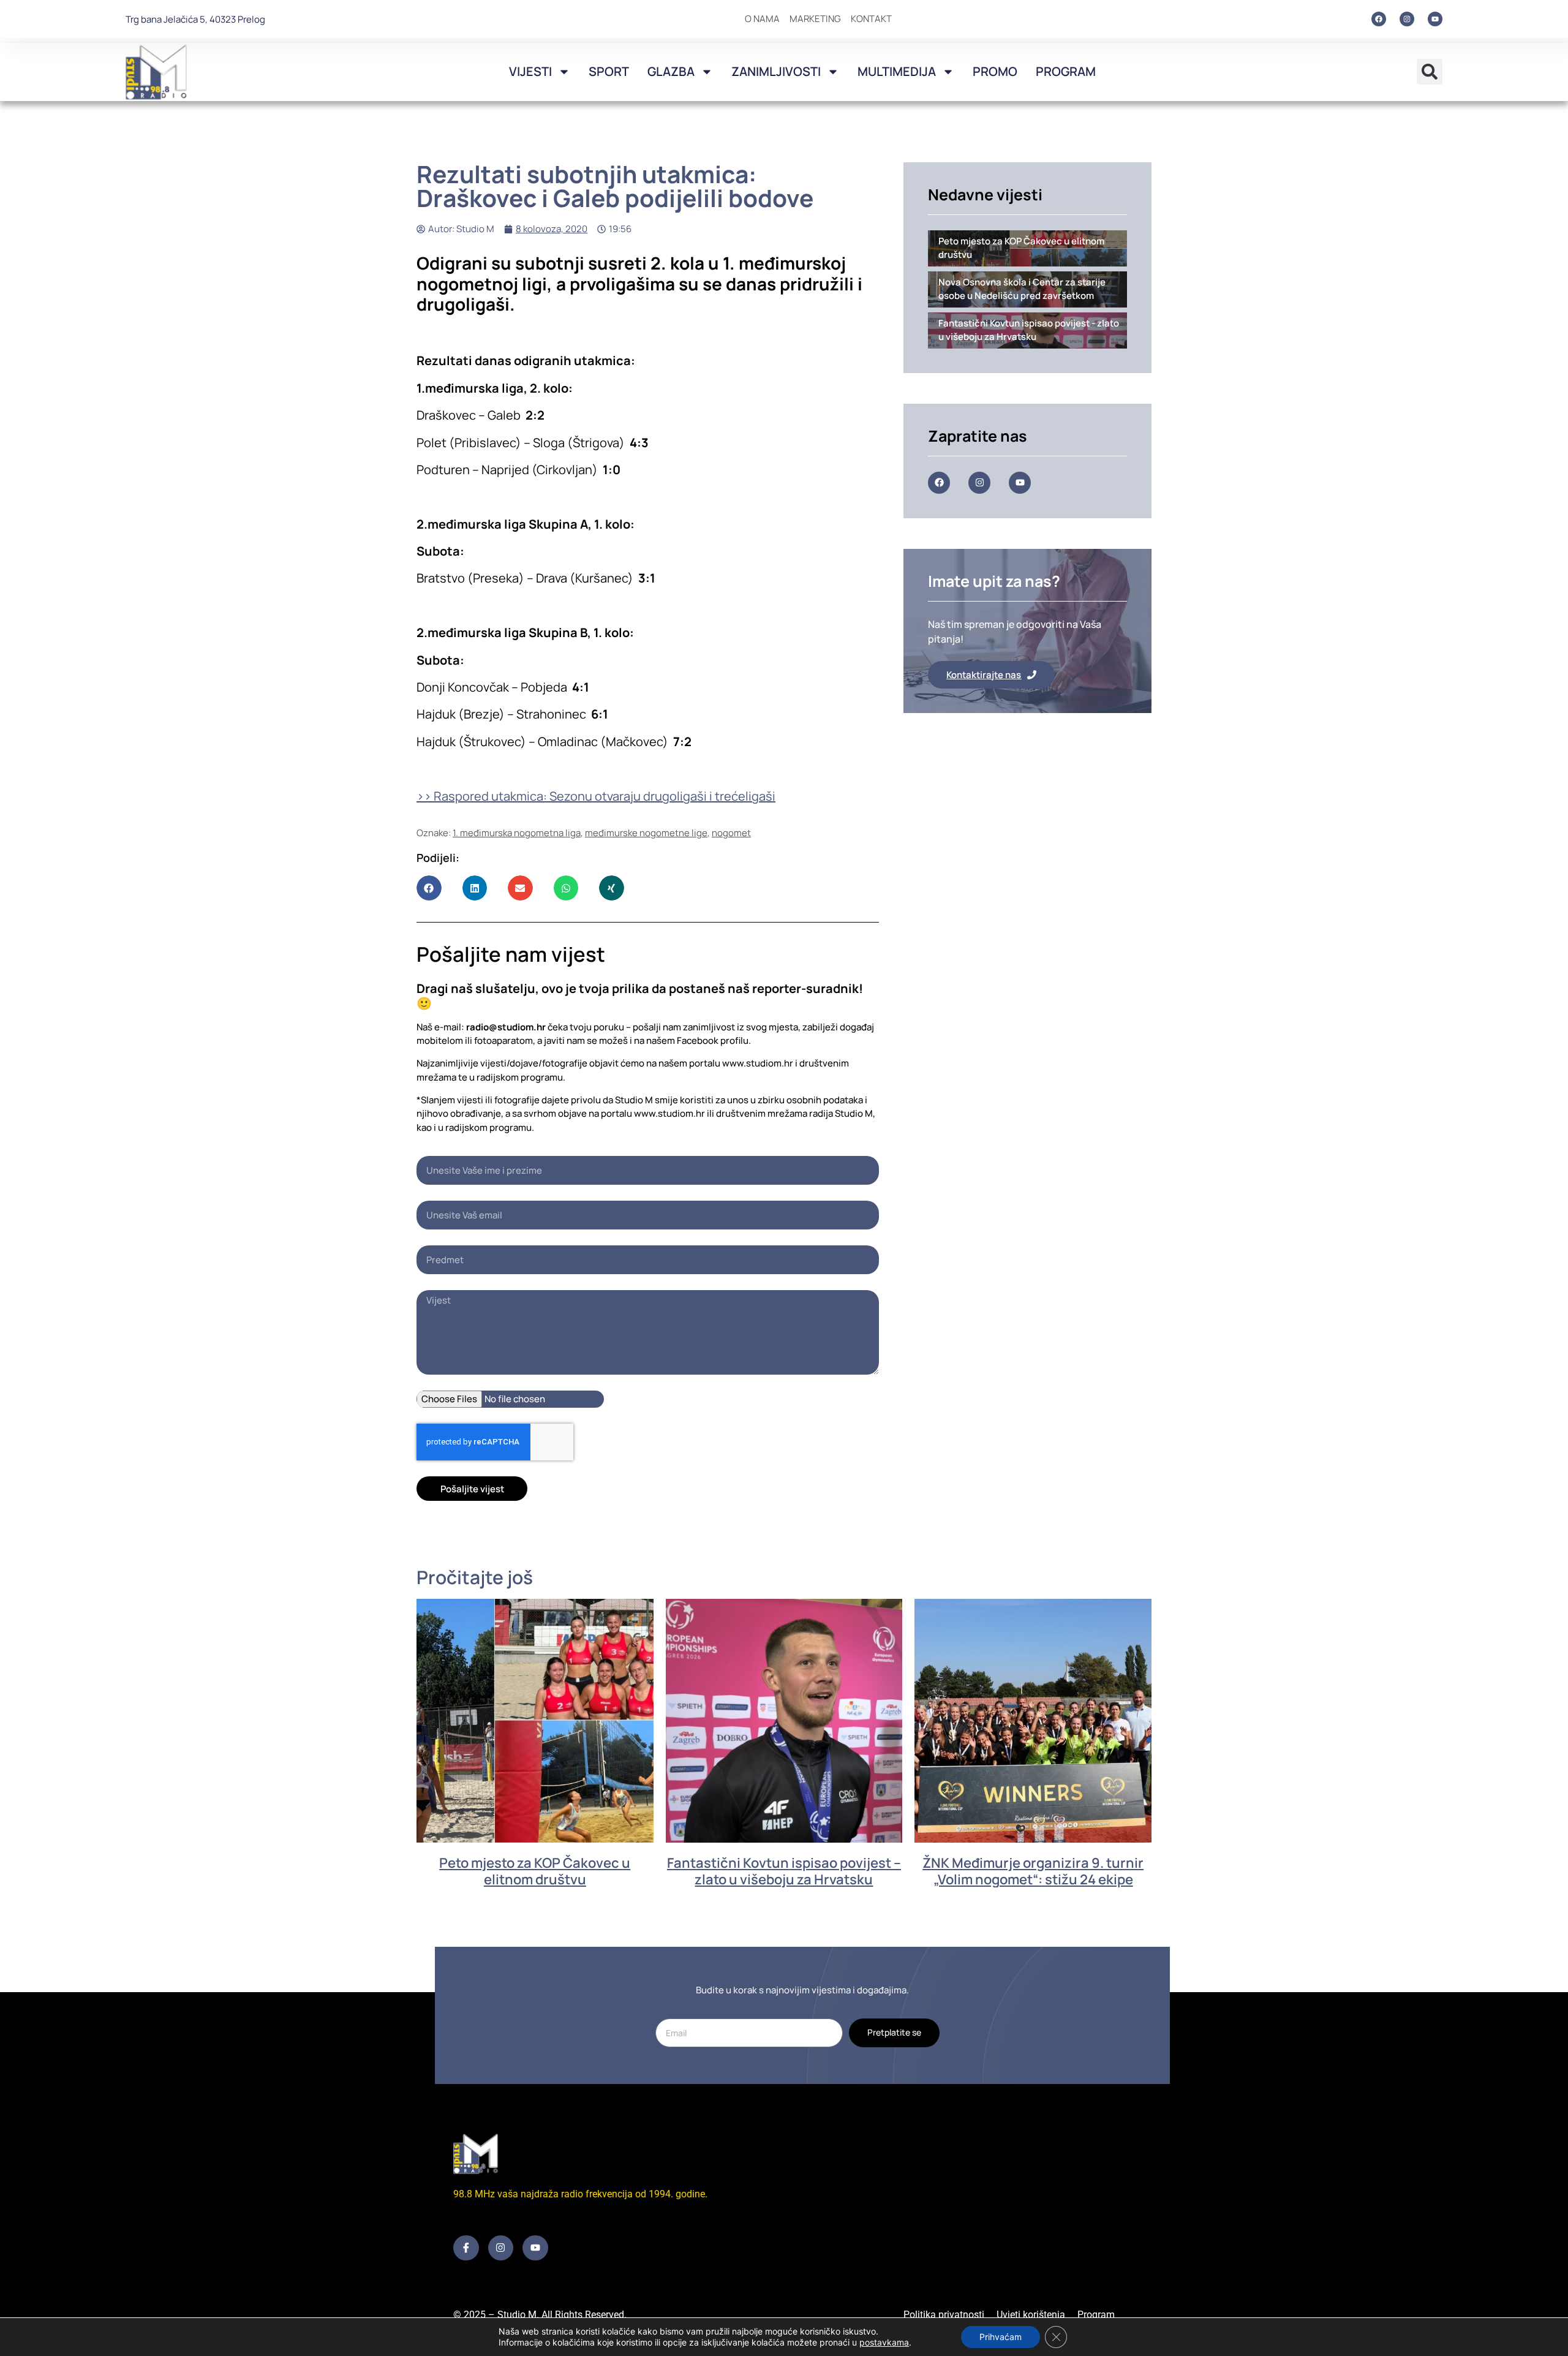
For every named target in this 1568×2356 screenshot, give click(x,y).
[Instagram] (1407, 19)
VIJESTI (530, 71)
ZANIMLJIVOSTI (776, 71)
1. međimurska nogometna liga (517, 833)
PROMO (995, 71)
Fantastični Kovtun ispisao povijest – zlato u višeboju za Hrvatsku (784, 1871)
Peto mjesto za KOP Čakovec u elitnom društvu (535, 1871)
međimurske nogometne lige (646, 833)
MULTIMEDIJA (897, 71)
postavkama (884, 2342)
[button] (1430, 72)
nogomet (731, 833)
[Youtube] (1435, 19)
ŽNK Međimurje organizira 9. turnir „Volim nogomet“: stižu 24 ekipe (1033, 1871)
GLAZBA (671, 71)
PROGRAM (1066, 71)
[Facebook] (1379, 19)
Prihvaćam (1001, 2337)
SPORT (609, 71)
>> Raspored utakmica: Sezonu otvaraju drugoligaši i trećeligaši (596, 796)
